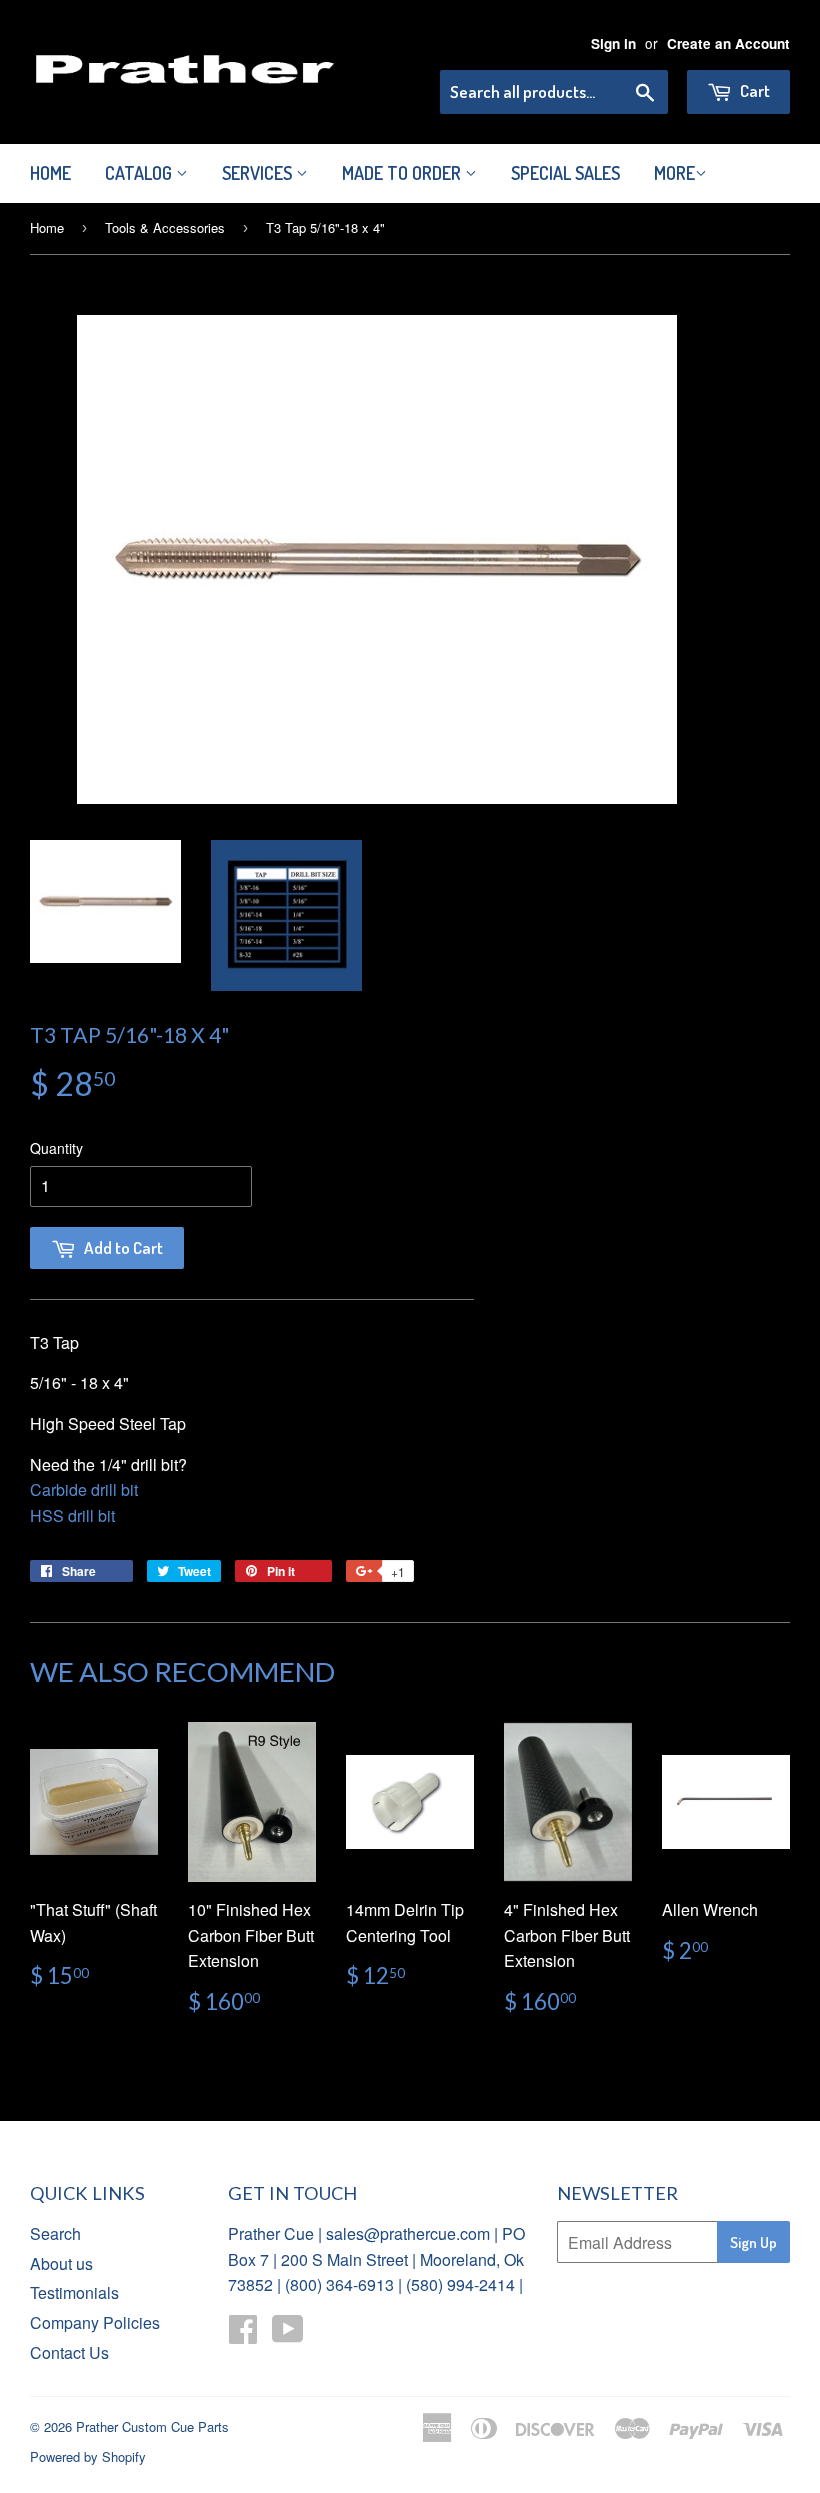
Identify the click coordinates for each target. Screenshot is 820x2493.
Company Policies (95, 2322)
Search (55, 2233)
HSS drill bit (72, 1515)
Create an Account (728, 43)
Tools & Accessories (165, 227)
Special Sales (565, 173)
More (674, 173)
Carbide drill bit (84, 1489)
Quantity (56, 1148)
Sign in (613, 43)
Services (259, 173)
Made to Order (403, 173)
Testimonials (74, 2292)
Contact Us (69, 2352)
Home (50, 173)
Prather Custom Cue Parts (152, 2426)
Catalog (140, 173)
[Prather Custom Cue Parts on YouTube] (288, 2334)
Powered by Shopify (88, 2456)
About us (61, 2263)
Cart (753, 90)
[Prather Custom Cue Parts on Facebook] (243, 2334)
